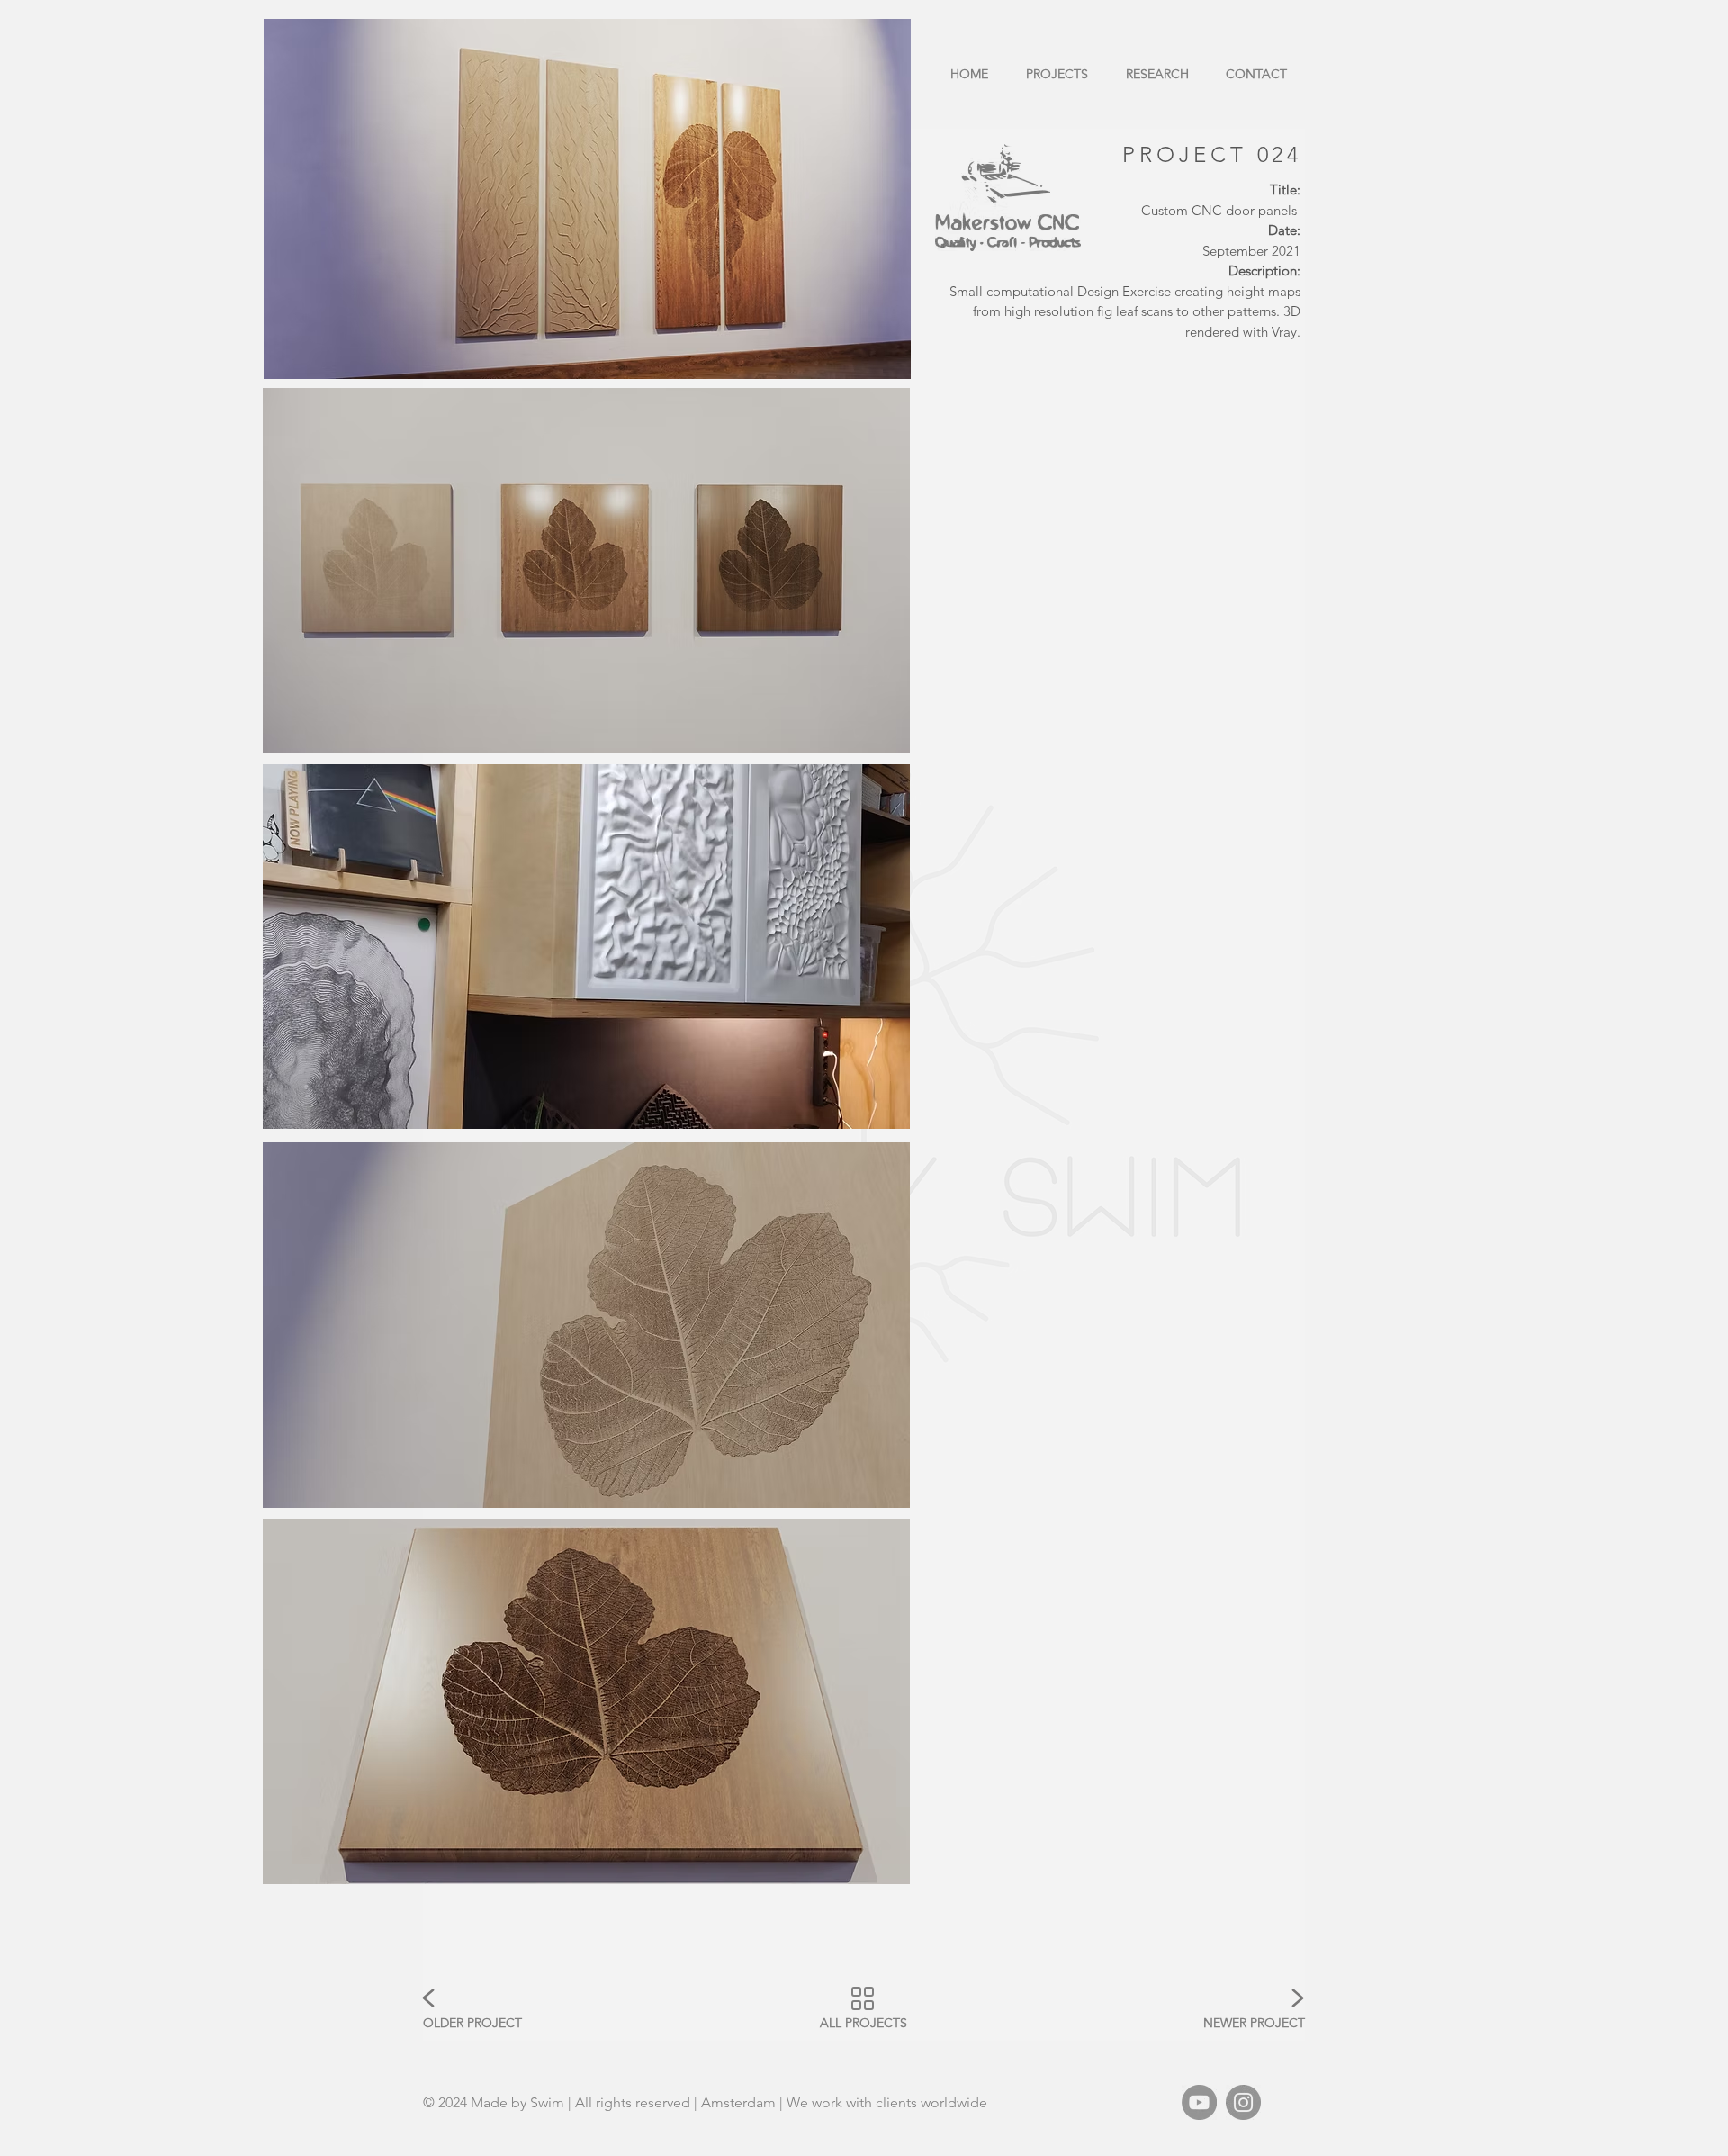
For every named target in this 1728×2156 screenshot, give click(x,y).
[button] (586, 570)
